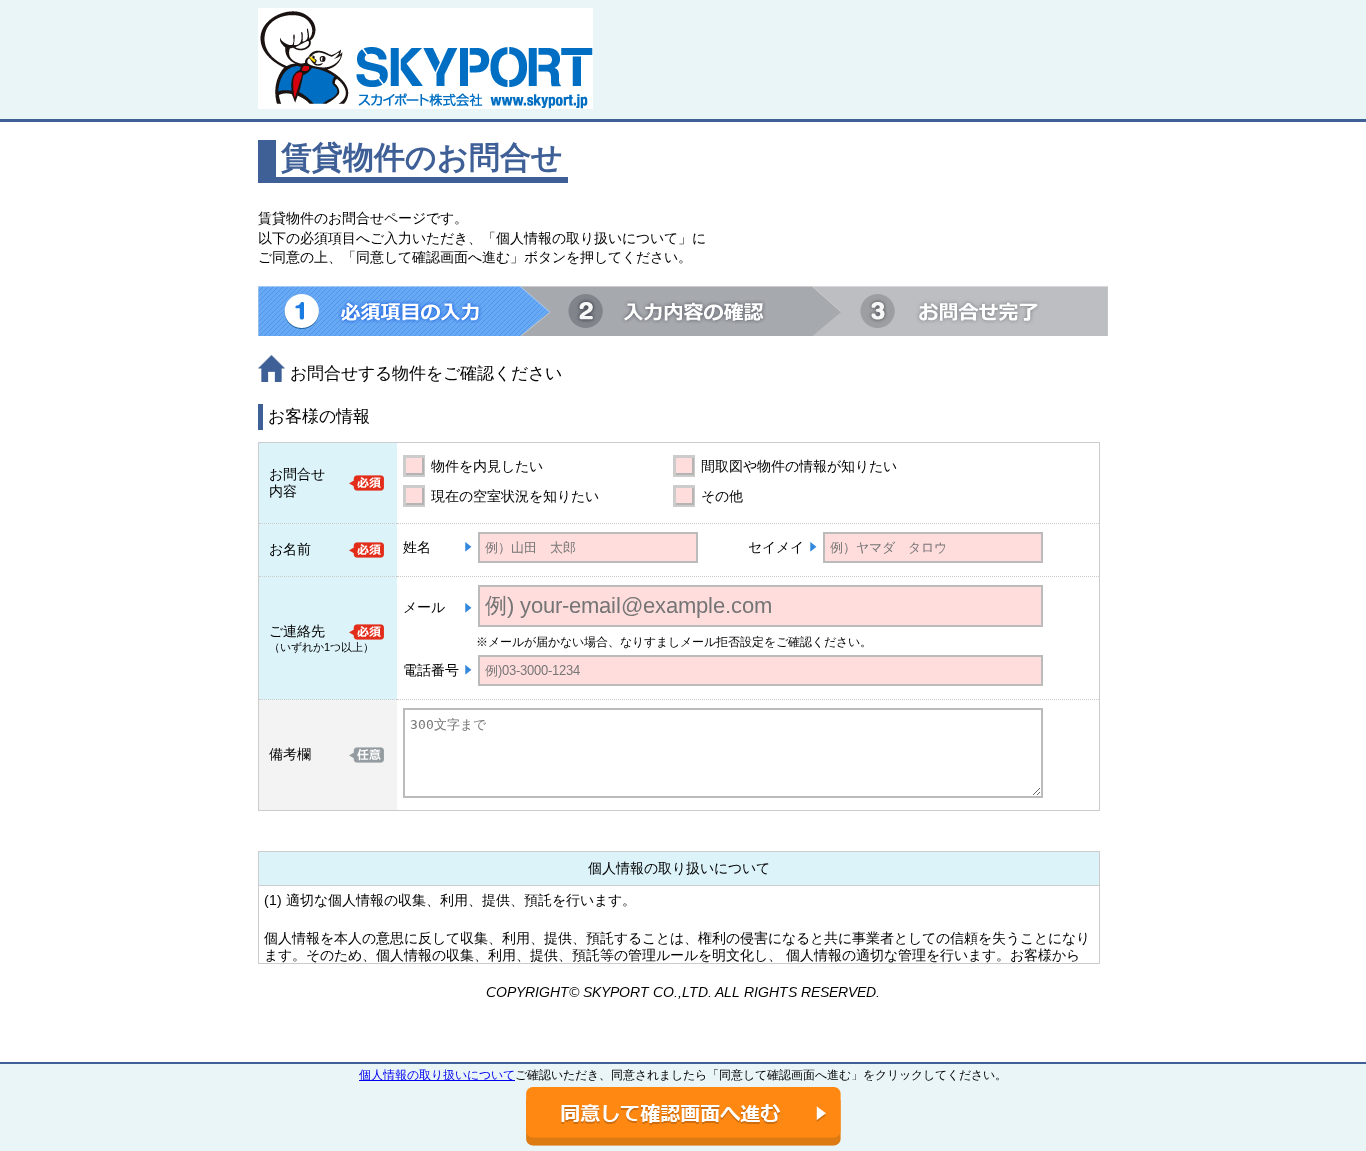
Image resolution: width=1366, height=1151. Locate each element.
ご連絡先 (297, 631)
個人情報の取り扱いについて (437, 1075)
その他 (722, 496)
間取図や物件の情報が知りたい (799, 466)
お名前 (290, 549)
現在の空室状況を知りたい (515, 496)
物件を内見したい (487, 466)
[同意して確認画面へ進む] (683, 1116)
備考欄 (290, 754)
